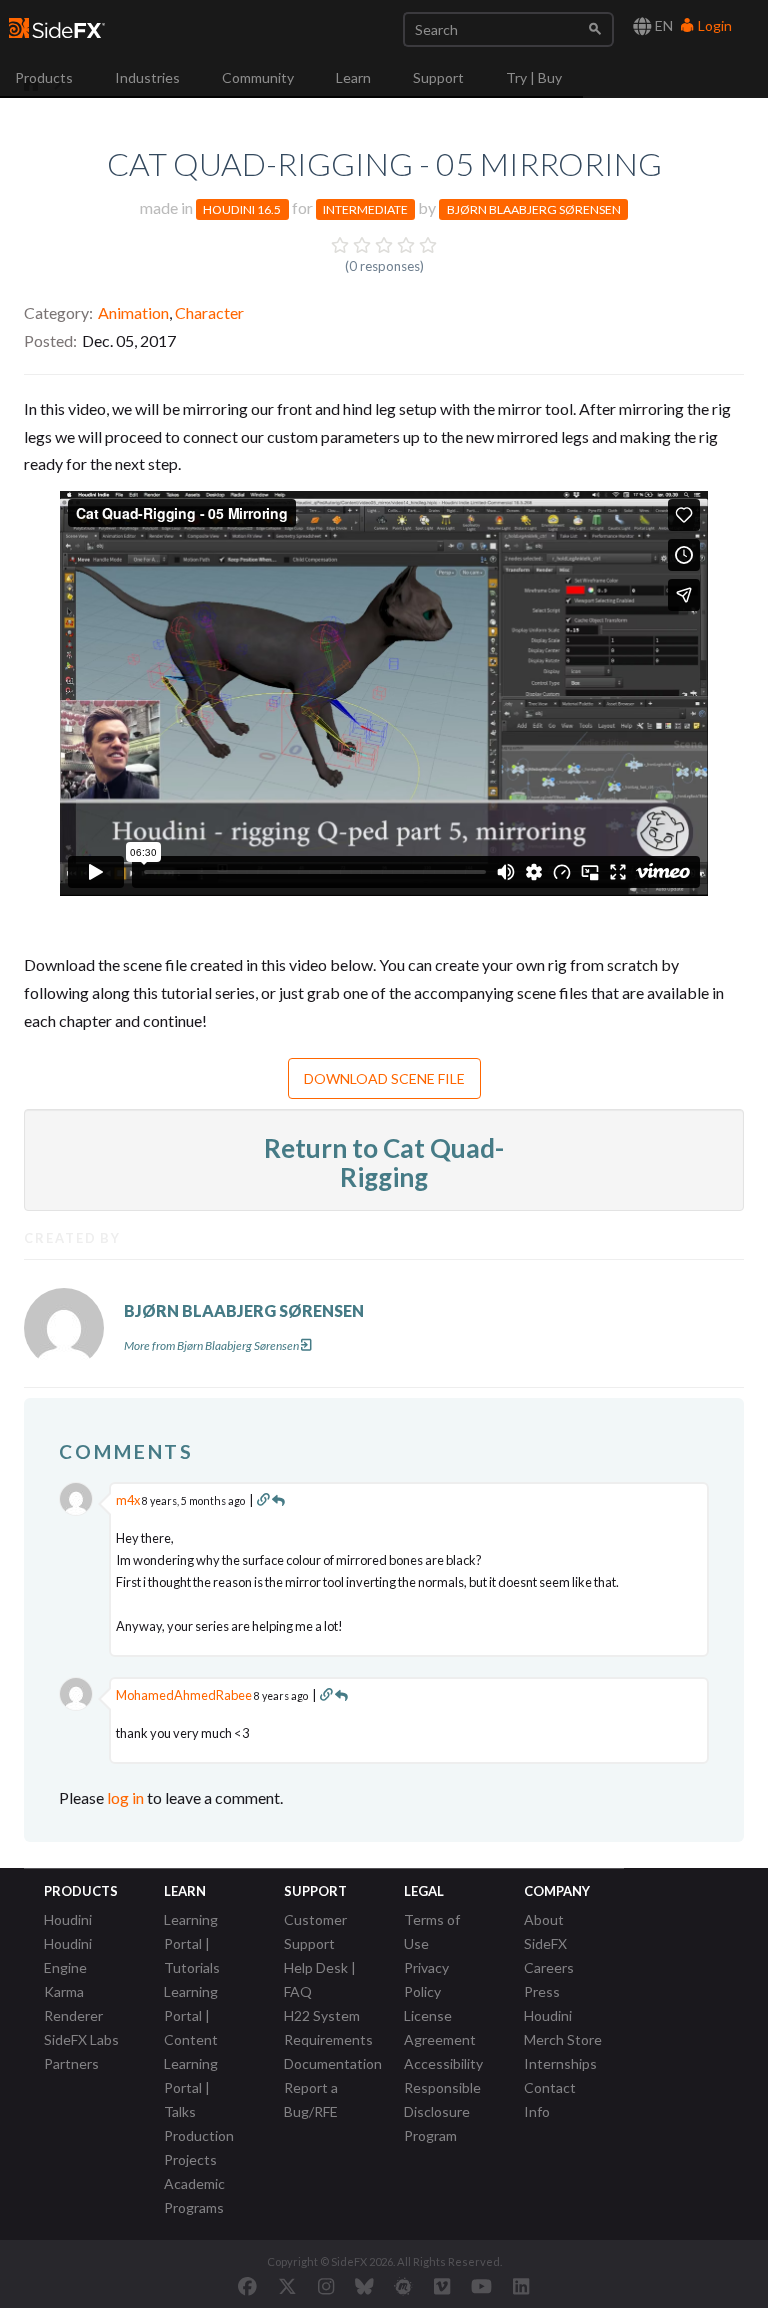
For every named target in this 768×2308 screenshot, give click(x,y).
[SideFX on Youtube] (481, 2286)
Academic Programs (194, 2195)
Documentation (333, 2063)
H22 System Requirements (328, 2027)
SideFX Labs (81, 2039)
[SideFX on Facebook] (247, 2286)
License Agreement (440, 2027)
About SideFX (545, 1931)
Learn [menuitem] (353, 77)
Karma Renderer (73, 2003)
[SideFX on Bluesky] (364, 2286)
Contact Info (550, 2099)
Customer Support (315, 1931)
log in (125, 1797)
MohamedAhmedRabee (184, 1695)
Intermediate (365, 209)
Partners (71, 2063)
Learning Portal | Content (191, 2015)
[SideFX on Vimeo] (442, 2286)
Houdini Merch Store (563, 2027)
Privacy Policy (426, 1979)
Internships (560, 2063)
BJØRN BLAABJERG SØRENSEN (244, 1310)
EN (662, 25)
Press (542, 1991)
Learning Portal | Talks (191, 2087)
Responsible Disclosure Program (442, 2111)
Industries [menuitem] (147, 77)
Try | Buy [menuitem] (534, 77)
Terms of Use (432, 1931)
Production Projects (199, 2147)
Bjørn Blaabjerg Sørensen (534, 209)
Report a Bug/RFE (311, 2099)
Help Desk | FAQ (320, 1979)
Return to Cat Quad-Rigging (384, 1162)
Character (209, 312)
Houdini (68, 1919)
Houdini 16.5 (242, 209)
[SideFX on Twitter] (287, 2286)
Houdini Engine (68, 1955)
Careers (549, 1967)
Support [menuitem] (438, 77)
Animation (133, 312)
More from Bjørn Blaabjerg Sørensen (211, 1345)
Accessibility (443, 2063)
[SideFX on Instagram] (326, 2286)
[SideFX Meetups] (403, 2286)
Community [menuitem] (258, 77)
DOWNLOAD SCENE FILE (384, 1078)
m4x (128, 1500)
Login (713, 25)
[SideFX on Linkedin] (521, 2286)
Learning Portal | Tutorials (192, 1943)
